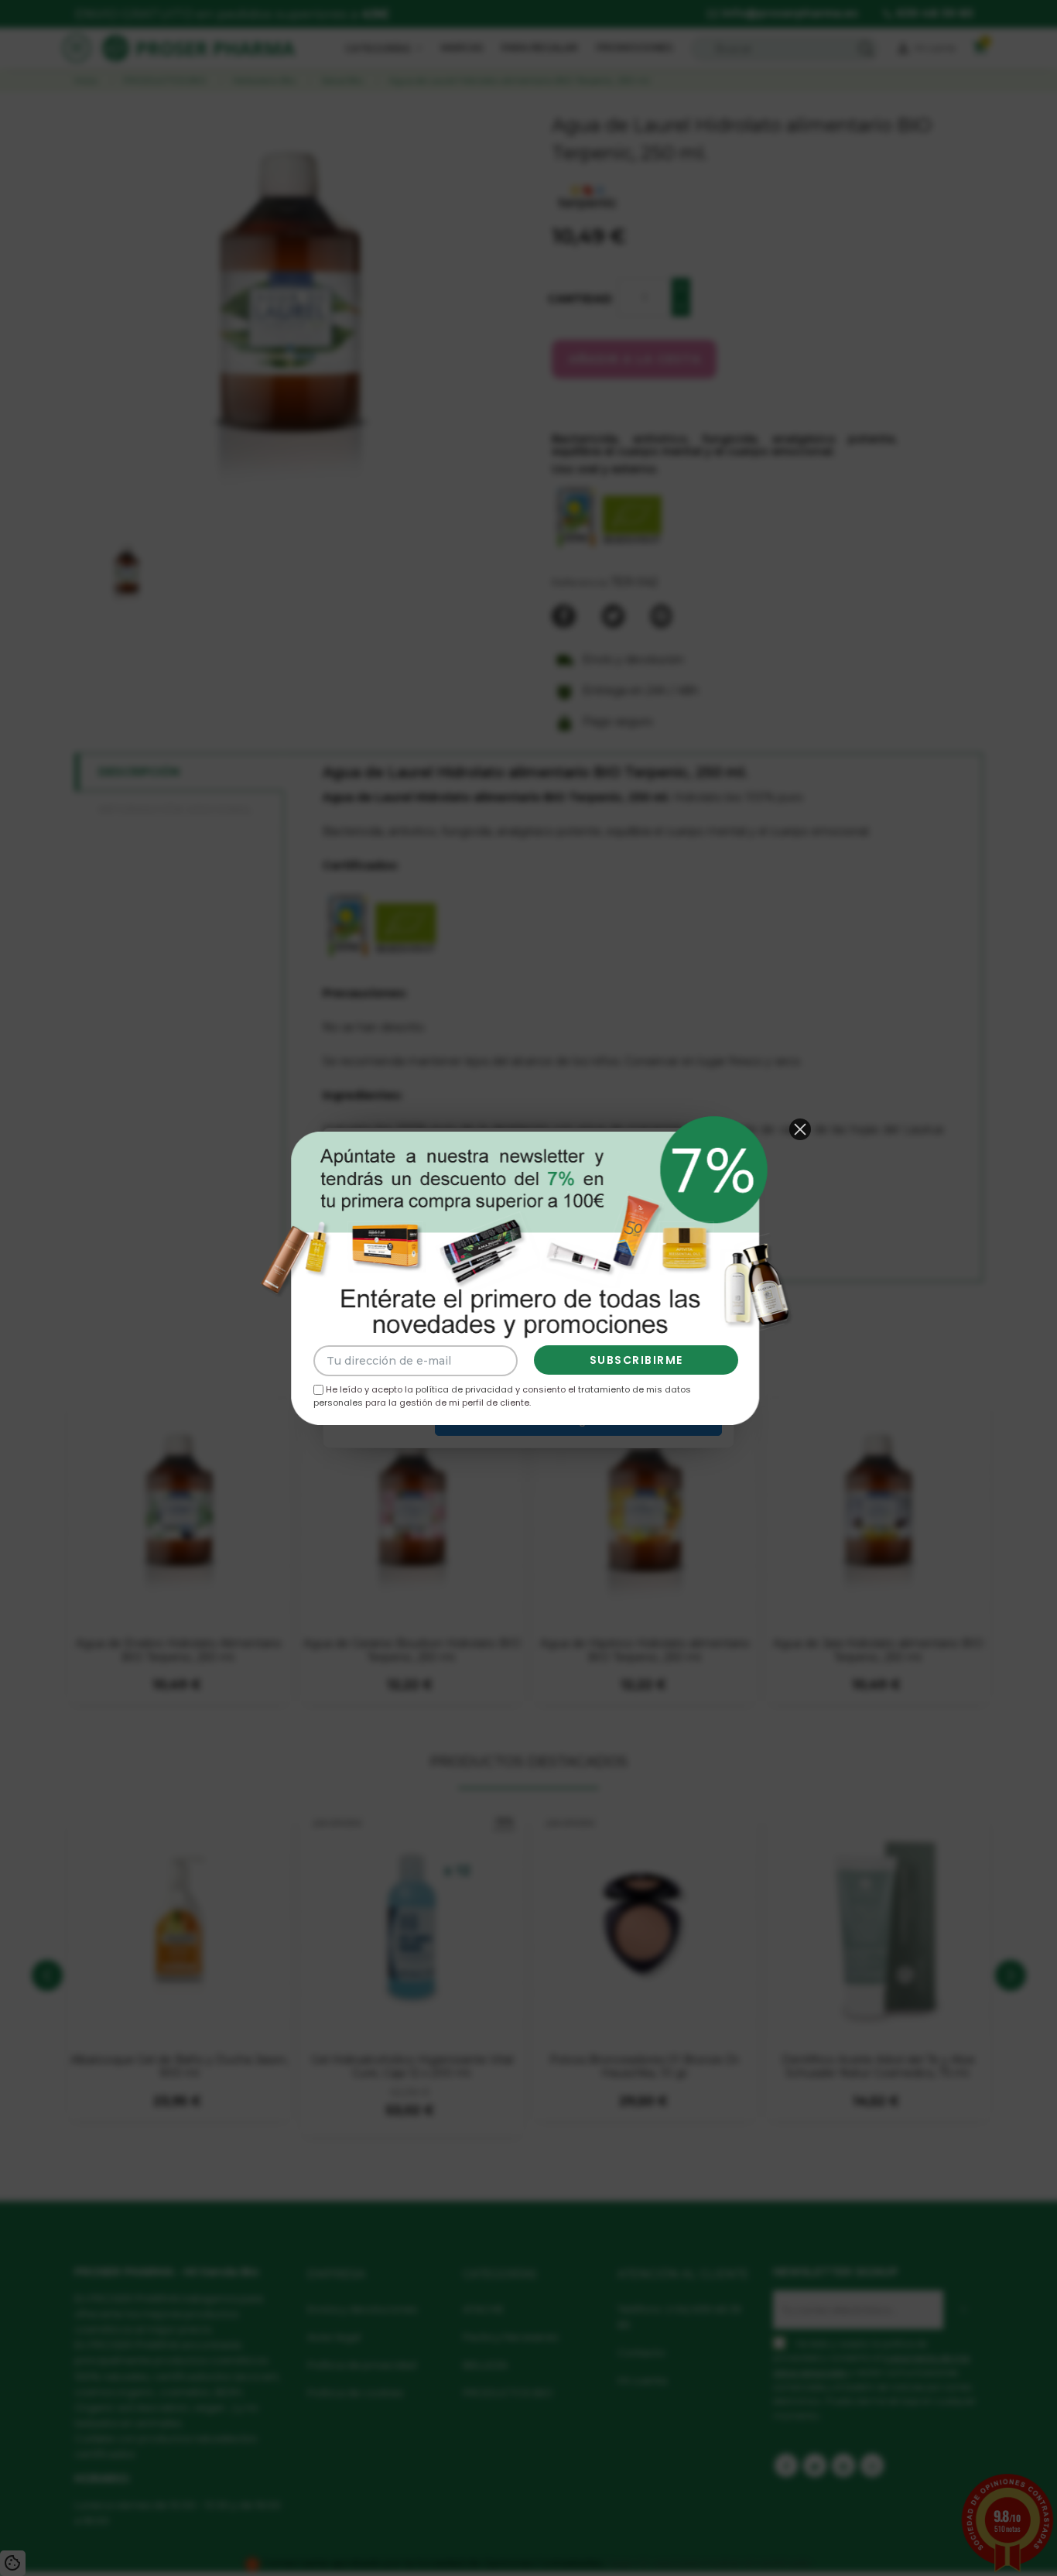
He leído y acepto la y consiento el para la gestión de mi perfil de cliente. (502, 1396)
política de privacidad (464, 1389)
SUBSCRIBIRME (636, 1360)
